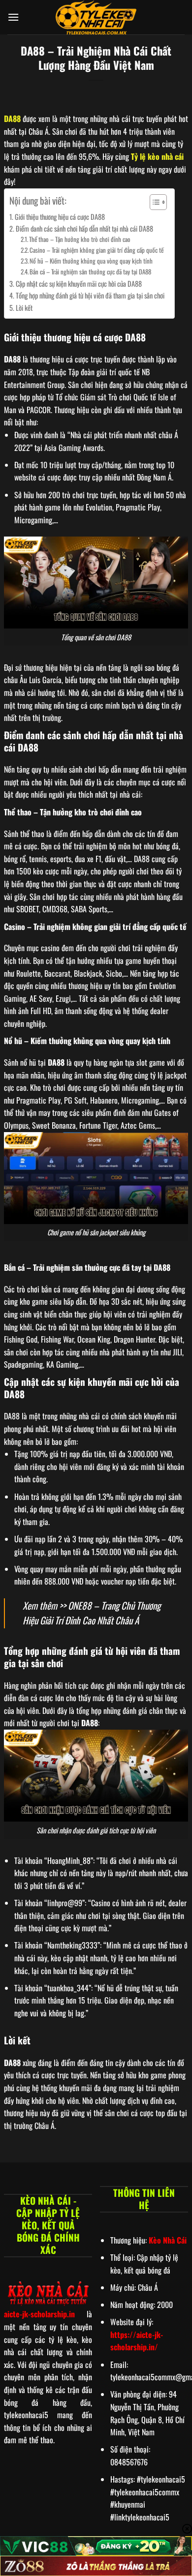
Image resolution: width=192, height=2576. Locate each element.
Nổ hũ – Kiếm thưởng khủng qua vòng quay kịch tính (91, 261)
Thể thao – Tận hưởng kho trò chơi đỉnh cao (80, 239)
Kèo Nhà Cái (168, 2240)
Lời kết (24, 308)
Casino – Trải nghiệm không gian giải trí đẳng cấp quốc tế (96, 250)
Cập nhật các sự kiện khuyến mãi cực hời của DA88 (79, 284)
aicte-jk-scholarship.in (39, 2314)
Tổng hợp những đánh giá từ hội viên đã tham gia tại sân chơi (90, 295)
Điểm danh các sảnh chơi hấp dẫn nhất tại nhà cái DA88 (84, 228)
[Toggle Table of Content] (153, 202)
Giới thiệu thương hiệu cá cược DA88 (60, 217)
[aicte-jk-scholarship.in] (96, 17)
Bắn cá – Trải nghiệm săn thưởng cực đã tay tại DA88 (90, 272)
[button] (13, 17)
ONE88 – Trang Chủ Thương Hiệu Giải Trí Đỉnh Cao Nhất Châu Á (92, 1613)
